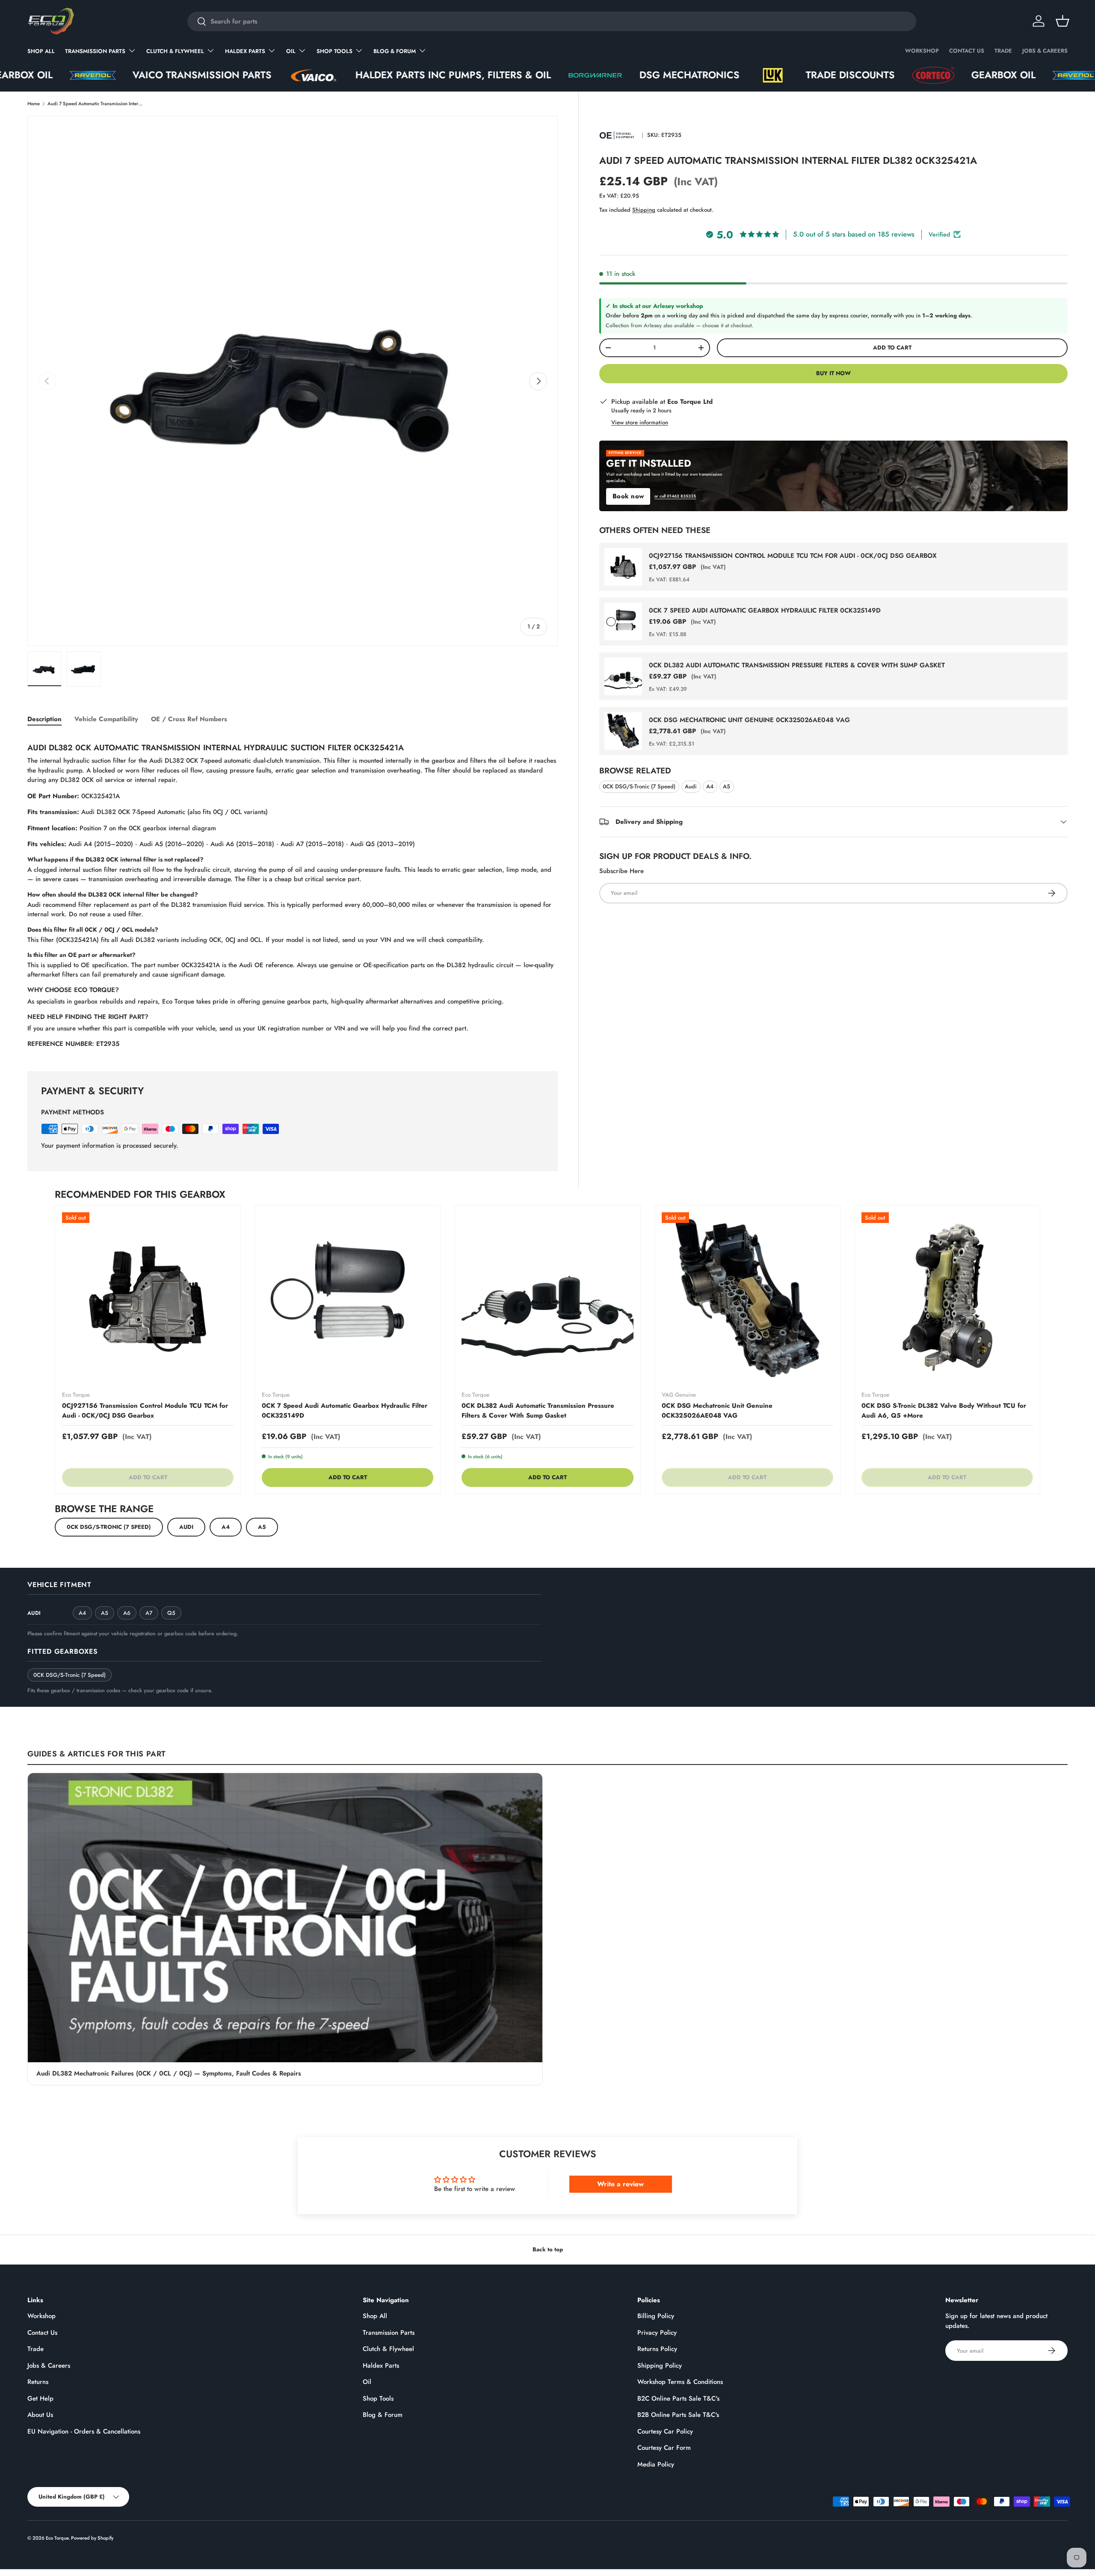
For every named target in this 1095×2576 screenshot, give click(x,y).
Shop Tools (334, 51)
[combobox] (552, 21)
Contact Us (967, 51)
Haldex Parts (245, 51)
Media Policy (656, 2464)
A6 (127, 1613)
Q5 (171, 1613)
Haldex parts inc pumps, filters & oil (296, 75)
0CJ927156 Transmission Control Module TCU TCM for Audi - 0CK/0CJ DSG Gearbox (793, 556)
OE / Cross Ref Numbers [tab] (189, 719)
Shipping (644, 210)
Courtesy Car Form (664, 2448)
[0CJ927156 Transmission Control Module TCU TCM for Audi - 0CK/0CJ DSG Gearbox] (148, 1298)
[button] (1062, 21)
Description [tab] (44, 719)
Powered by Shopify (92, 2538)
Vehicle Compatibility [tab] (106, 719)
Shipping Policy (660, 2366)
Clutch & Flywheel (175, 51)
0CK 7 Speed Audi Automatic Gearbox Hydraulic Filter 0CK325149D (765, 610)
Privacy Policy (657, 2333)
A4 (710, 786)
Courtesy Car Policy (665, 2431)
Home (34, 104)
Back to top (548, 2249)
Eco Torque (57, 2538)
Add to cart (892, 348)
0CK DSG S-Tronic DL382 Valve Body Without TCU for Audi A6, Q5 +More (944, 1411)
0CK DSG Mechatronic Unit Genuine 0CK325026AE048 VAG (749, 720)
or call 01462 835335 (675, 496)
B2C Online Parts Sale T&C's (678, 2398)
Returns (38, 2382)
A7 (149, 1613)
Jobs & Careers (1045, 51)
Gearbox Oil (846, 75)
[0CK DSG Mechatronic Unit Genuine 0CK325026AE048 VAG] (747, 1298)
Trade (1003, 51)
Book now (628, 496)
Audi (691, 786)
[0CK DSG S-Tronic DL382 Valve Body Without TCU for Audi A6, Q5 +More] (947, 1298)
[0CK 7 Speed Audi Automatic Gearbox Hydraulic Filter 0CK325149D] (348, 1298)
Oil (291, 51)
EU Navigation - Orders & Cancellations (84, 2431)
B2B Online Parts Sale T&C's (678, 2415)
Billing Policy (656, 2316)
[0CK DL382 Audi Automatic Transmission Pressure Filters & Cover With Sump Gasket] (547, 1298)
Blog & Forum (395, 51)
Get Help (40, 2398)
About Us (40, 2415)
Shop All (41, 51)
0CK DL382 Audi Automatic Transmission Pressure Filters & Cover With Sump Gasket (797, 665)
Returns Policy (657, 2349)
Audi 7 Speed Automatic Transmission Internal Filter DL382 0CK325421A (96, 104)
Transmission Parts (95, 51)
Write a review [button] (620, 2184)
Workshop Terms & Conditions (680, 2382)
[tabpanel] (293, 893)
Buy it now (833, 373)
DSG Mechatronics (533, 75)
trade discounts (693, 75)
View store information (640, 422)
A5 (727, 786)
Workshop (922, 51)
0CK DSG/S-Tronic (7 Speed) (639, 786)
